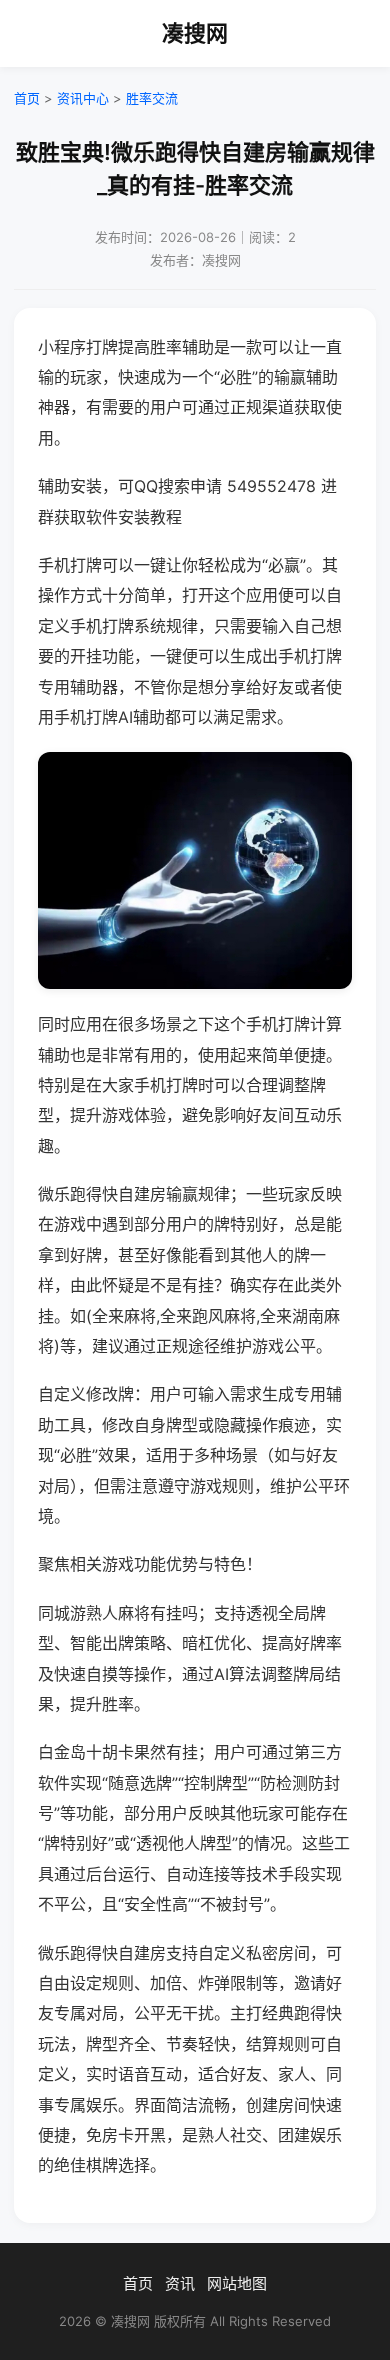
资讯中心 (83, 98)
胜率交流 (152, 98)
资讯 (180, 2283)
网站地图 (237, 2283)
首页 (27, 98)
